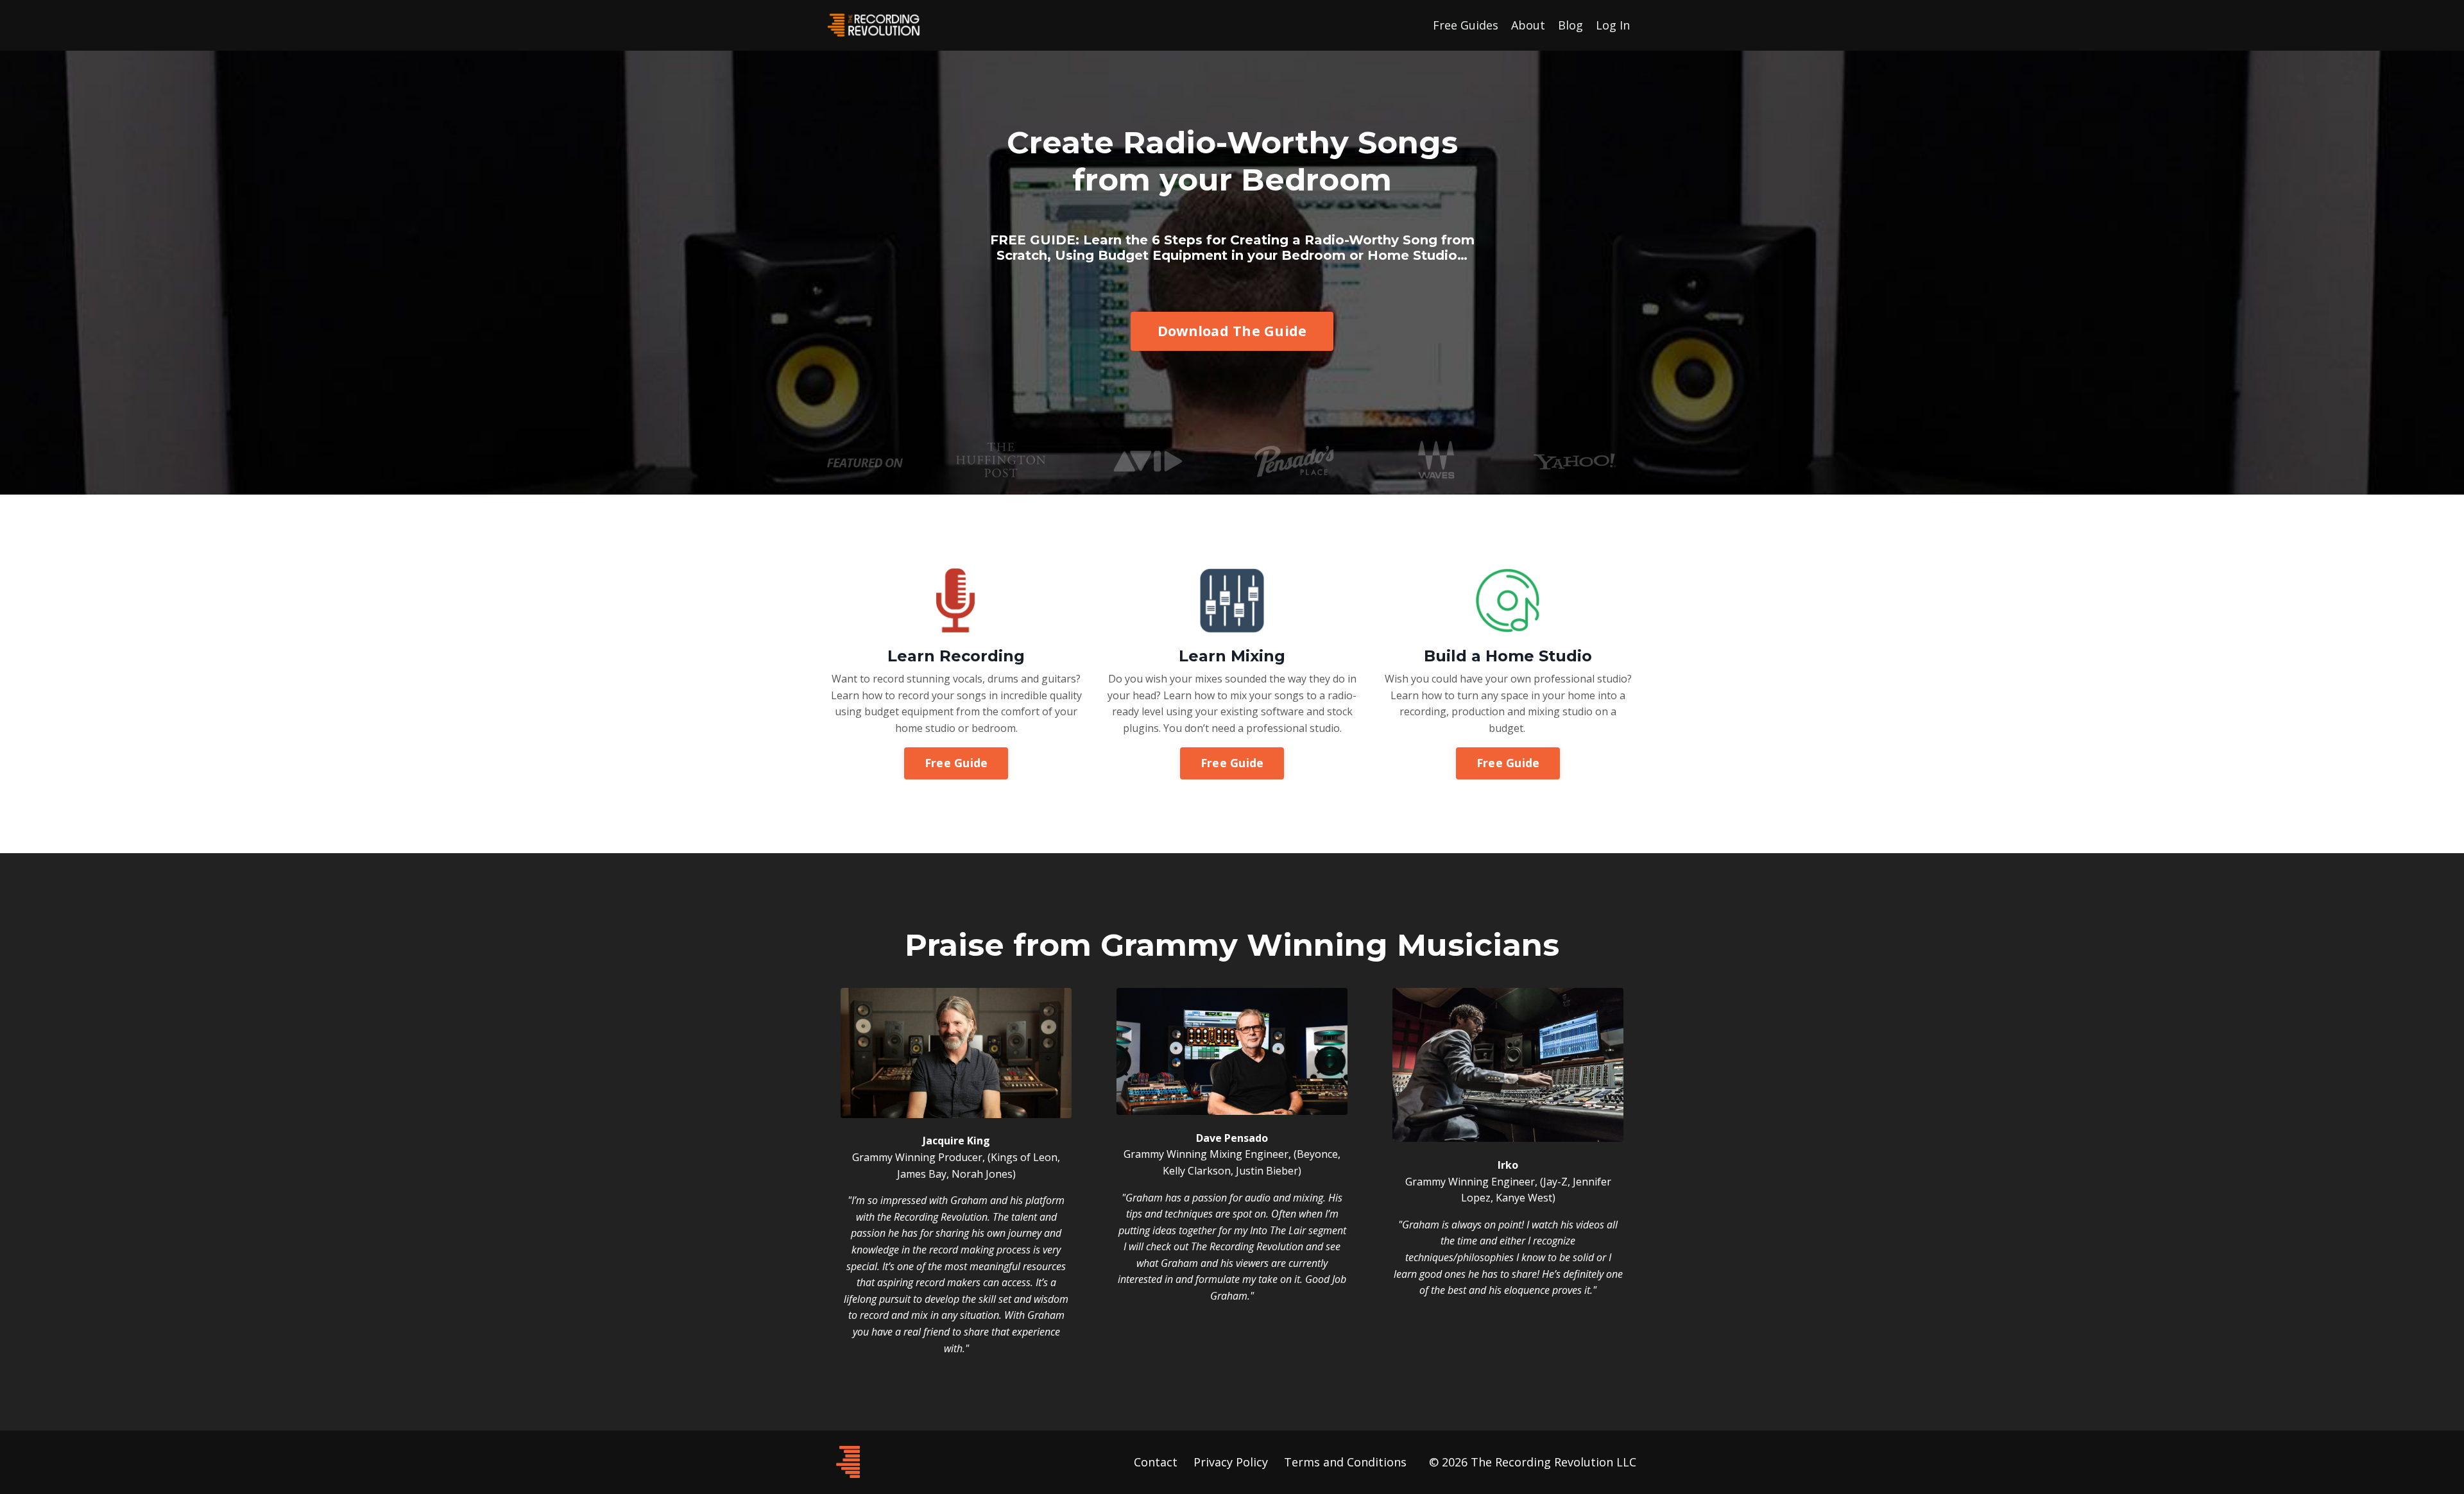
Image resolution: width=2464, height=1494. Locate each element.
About (1528, 25)
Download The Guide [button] (1232, 331)
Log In (1613, 25)
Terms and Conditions (1345, 1462)
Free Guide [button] (956, 763)
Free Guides (1466, 25)
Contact (1156, 1462)
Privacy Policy (1231, 1462)
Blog (1570, 25)
